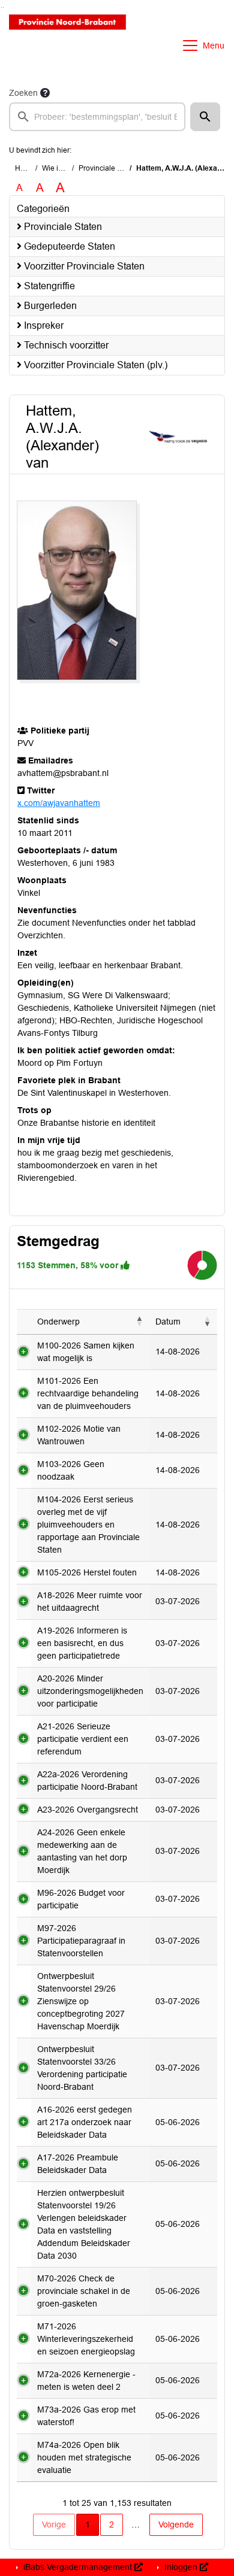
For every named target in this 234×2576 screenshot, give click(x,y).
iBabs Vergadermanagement (78, 2567)
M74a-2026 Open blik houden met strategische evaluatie (84, 2457)
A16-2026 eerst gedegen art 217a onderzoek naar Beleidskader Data (85, 2122)
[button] (205, 117)
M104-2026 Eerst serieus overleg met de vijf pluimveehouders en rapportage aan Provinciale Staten (88, 1525)
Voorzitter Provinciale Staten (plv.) (94, 365)
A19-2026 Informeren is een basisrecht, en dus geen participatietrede (82, 1643)
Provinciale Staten (108, 168)
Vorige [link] (54, 2525)
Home (25, 168)
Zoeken (23, 93)
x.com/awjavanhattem (59, 803)
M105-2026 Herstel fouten (87, 1572)
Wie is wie (58, 168)
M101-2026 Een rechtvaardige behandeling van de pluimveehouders (88, 1393)
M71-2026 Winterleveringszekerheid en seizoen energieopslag (86, 2339)
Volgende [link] (176, 2525)
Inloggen (181, 2567)
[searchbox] (97, 117)
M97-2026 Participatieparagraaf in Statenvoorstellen (81, 1941)
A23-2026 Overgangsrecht (88, 1810)
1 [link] (88, 2525)
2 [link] (112, 2525)
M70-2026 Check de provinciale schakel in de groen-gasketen (84, 2291)
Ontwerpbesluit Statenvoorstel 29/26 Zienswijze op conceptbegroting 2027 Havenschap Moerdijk (81, 2001)
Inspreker (43, 325)
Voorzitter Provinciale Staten (83, 266)
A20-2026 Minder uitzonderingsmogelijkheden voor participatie (90, 1691)
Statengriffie (48, 286)
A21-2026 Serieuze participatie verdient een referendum (83, 1739)
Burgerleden (49, 306)
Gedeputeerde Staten (68, 246)
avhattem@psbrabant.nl (63, 773)
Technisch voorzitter (65, 345)
